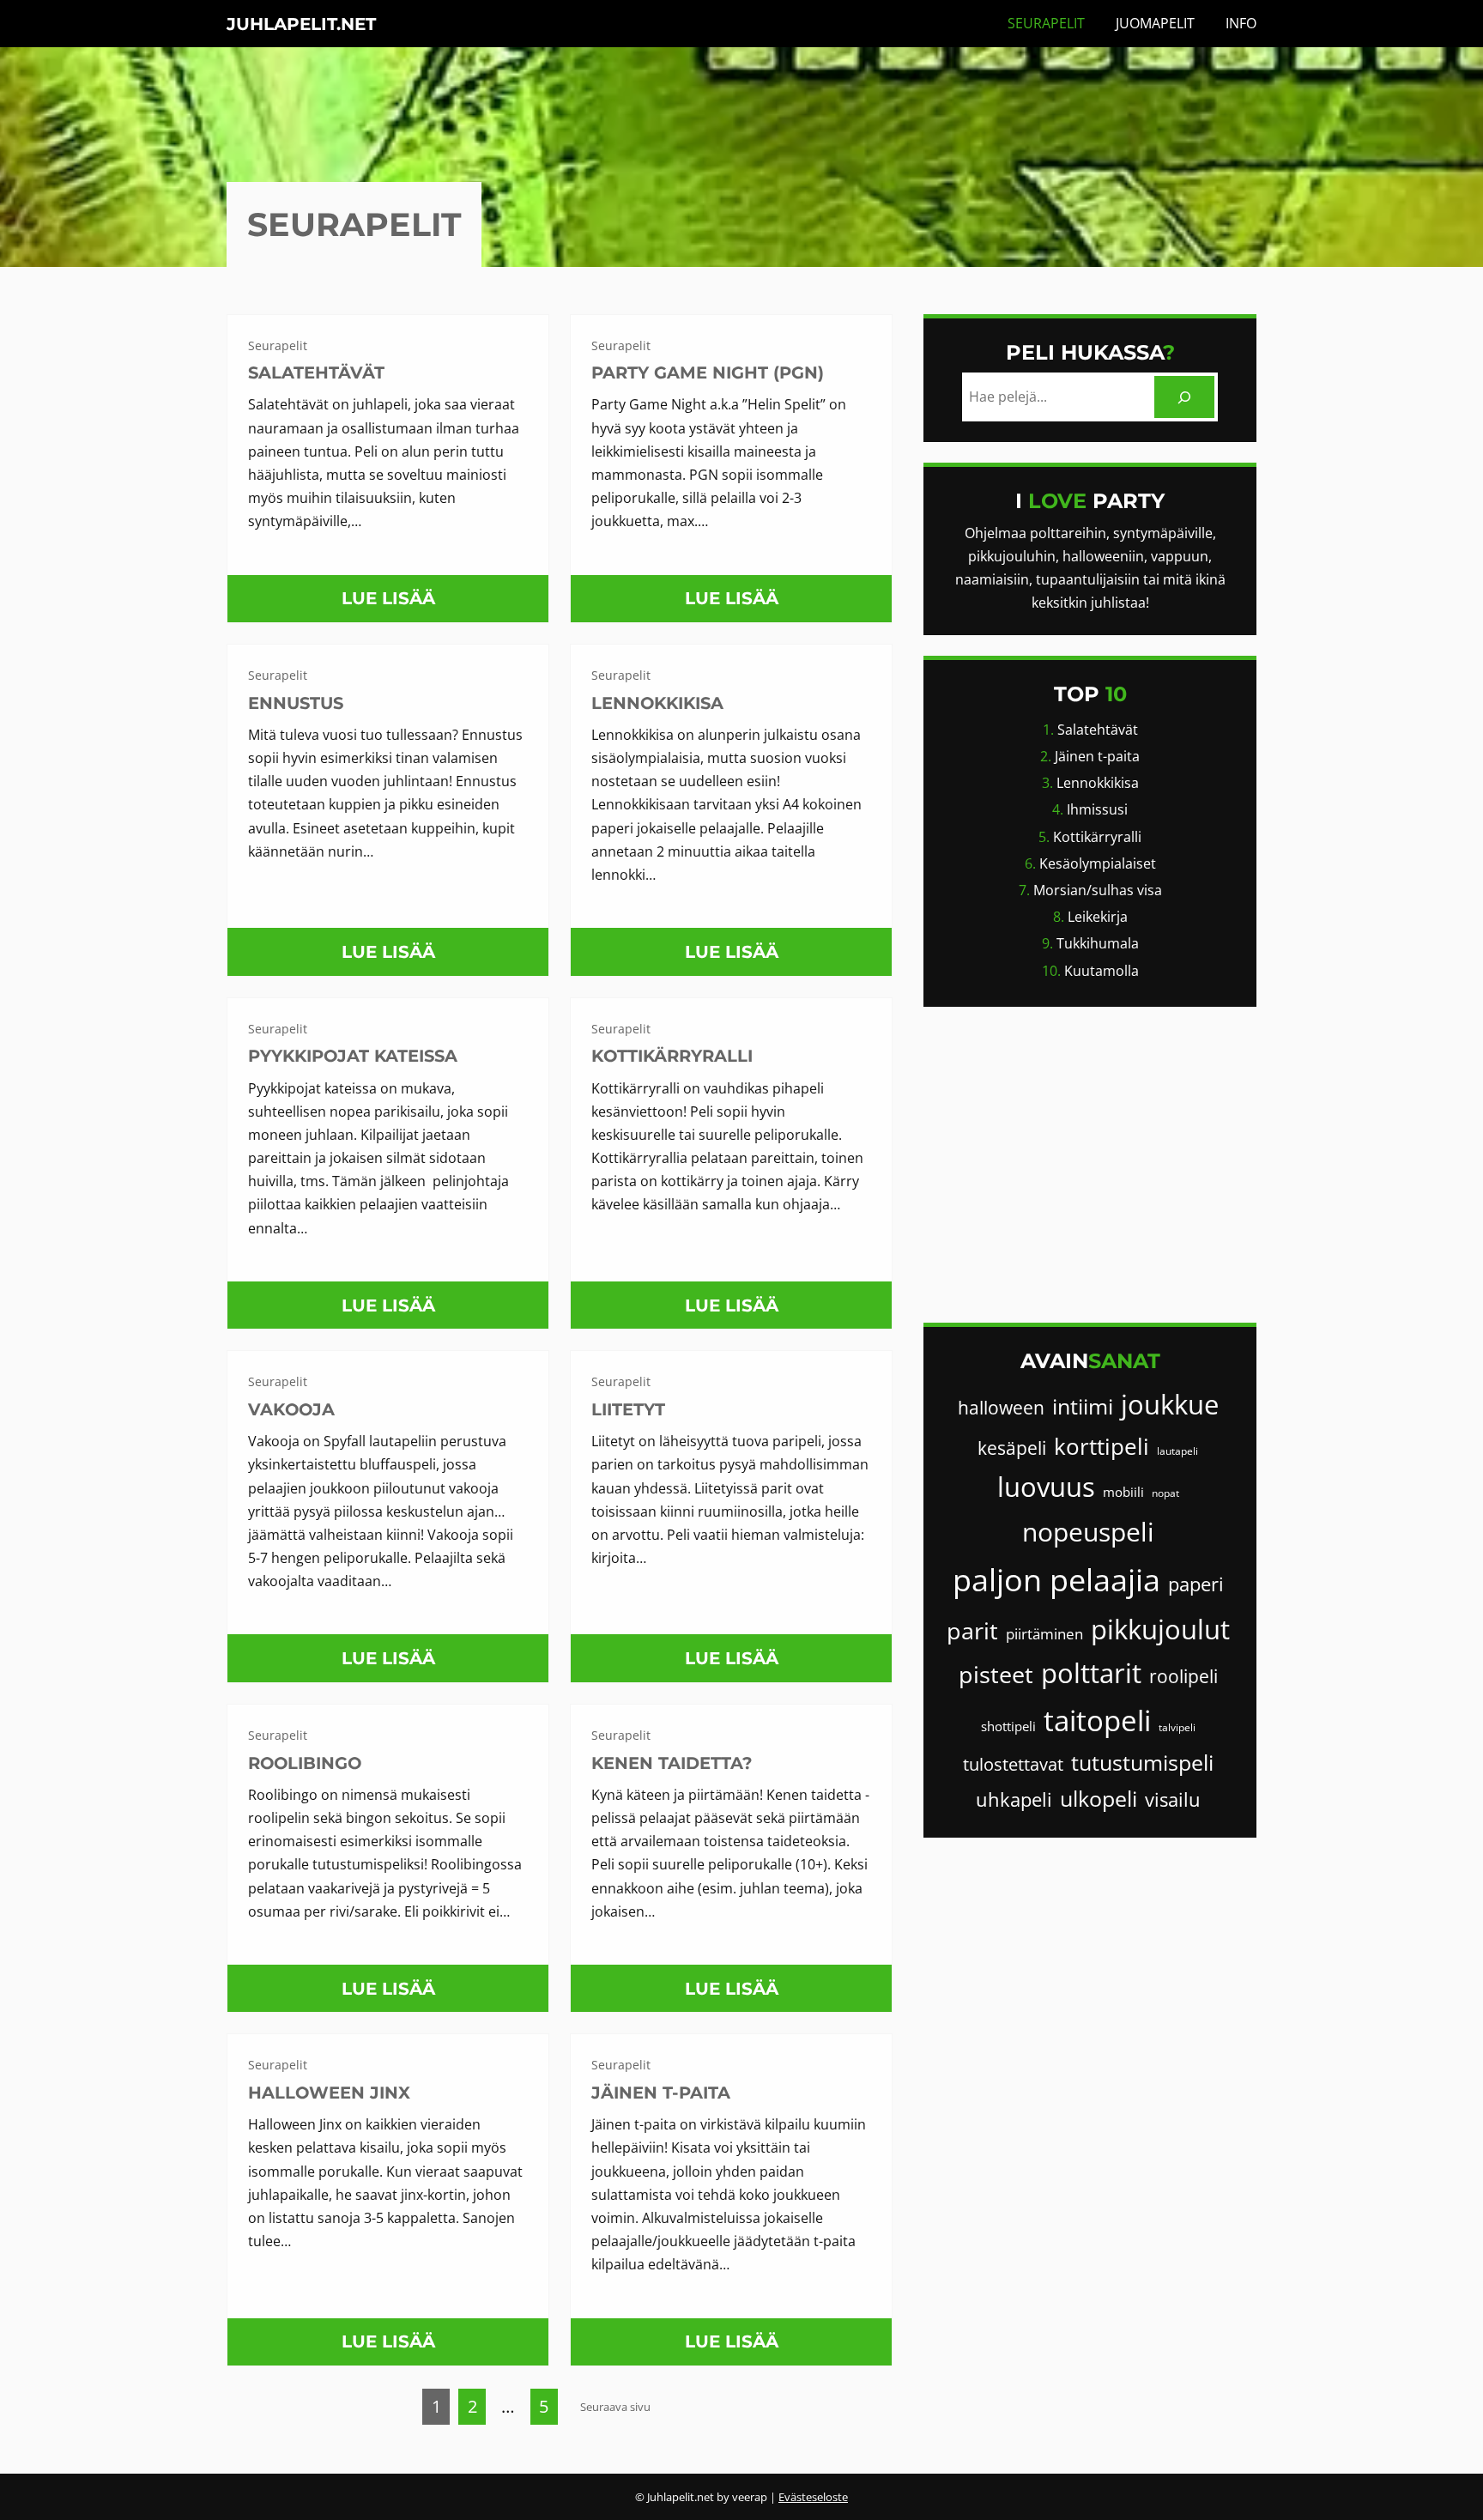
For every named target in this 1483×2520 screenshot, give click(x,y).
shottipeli (1008, 1726)
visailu (1173, 1799)
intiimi (1083, 1406)
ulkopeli (1099, 1799)
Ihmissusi (1097, 809)
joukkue (1170, 1404)
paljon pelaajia (1056, 1580)
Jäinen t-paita (661, 2093)
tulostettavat (1013, 1764)
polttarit (1091, 1673)
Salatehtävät (316, 373)
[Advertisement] (1090, 1165)
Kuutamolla (1102, 971)
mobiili (1123, 1492)
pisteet (996, 1674)
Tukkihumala (1098, 943)
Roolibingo (305, 1763)
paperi (1196, 1584)
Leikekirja (1098, 917)
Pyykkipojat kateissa (353, 1056)
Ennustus (296, 703)
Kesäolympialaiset (1098, 863)
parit (972, 1630)
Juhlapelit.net (301, 24)
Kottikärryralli (672, 1056)
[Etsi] (1185, 397)
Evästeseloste (813, 2497)
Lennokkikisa (657, 703)
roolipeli (1183, 1676)
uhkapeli (1014, 1799)
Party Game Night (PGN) (708, 373)
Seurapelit (278, 345)
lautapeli (1177, 1451)
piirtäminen (1044, 1634)
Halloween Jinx (329, 2093)
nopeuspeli (1088, 1532)
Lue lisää (395, 605)
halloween (1001, 1408)
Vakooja (291, 1409)
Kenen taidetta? (672, 1763)
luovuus (1046, 1487)
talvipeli (1177, 1727)
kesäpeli (1012, 1448)
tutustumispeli (1142, 1763)
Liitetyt (628, 1409)
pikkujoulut (1160, 1629)
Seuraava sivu (615, 2407)
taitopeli (1097, 1720)
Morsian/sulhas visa (1098, 890)
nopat (1165, 1493)
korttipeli (1102, 1446)
